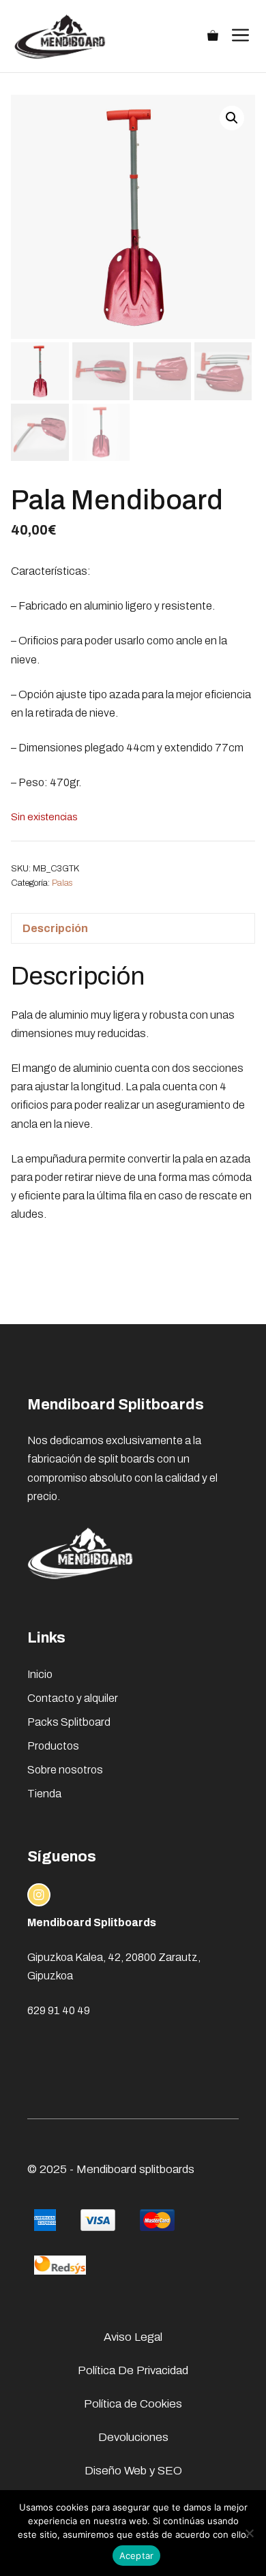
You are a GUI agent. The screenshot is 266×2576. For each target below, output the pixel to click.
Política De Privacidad (133, 2370)
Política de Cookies (133, 2404)
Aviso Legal (133, 2337)
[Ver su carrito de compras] (213, 36)
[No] (249, 2533)
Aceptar (137, 2556)
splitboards (167, 2169)
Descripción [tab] (55, 928)
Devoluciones (133, 2437)
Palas (62, 883)
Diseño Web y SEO (133, 2471)
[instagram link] (39, 1895)
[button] (232, 118)
